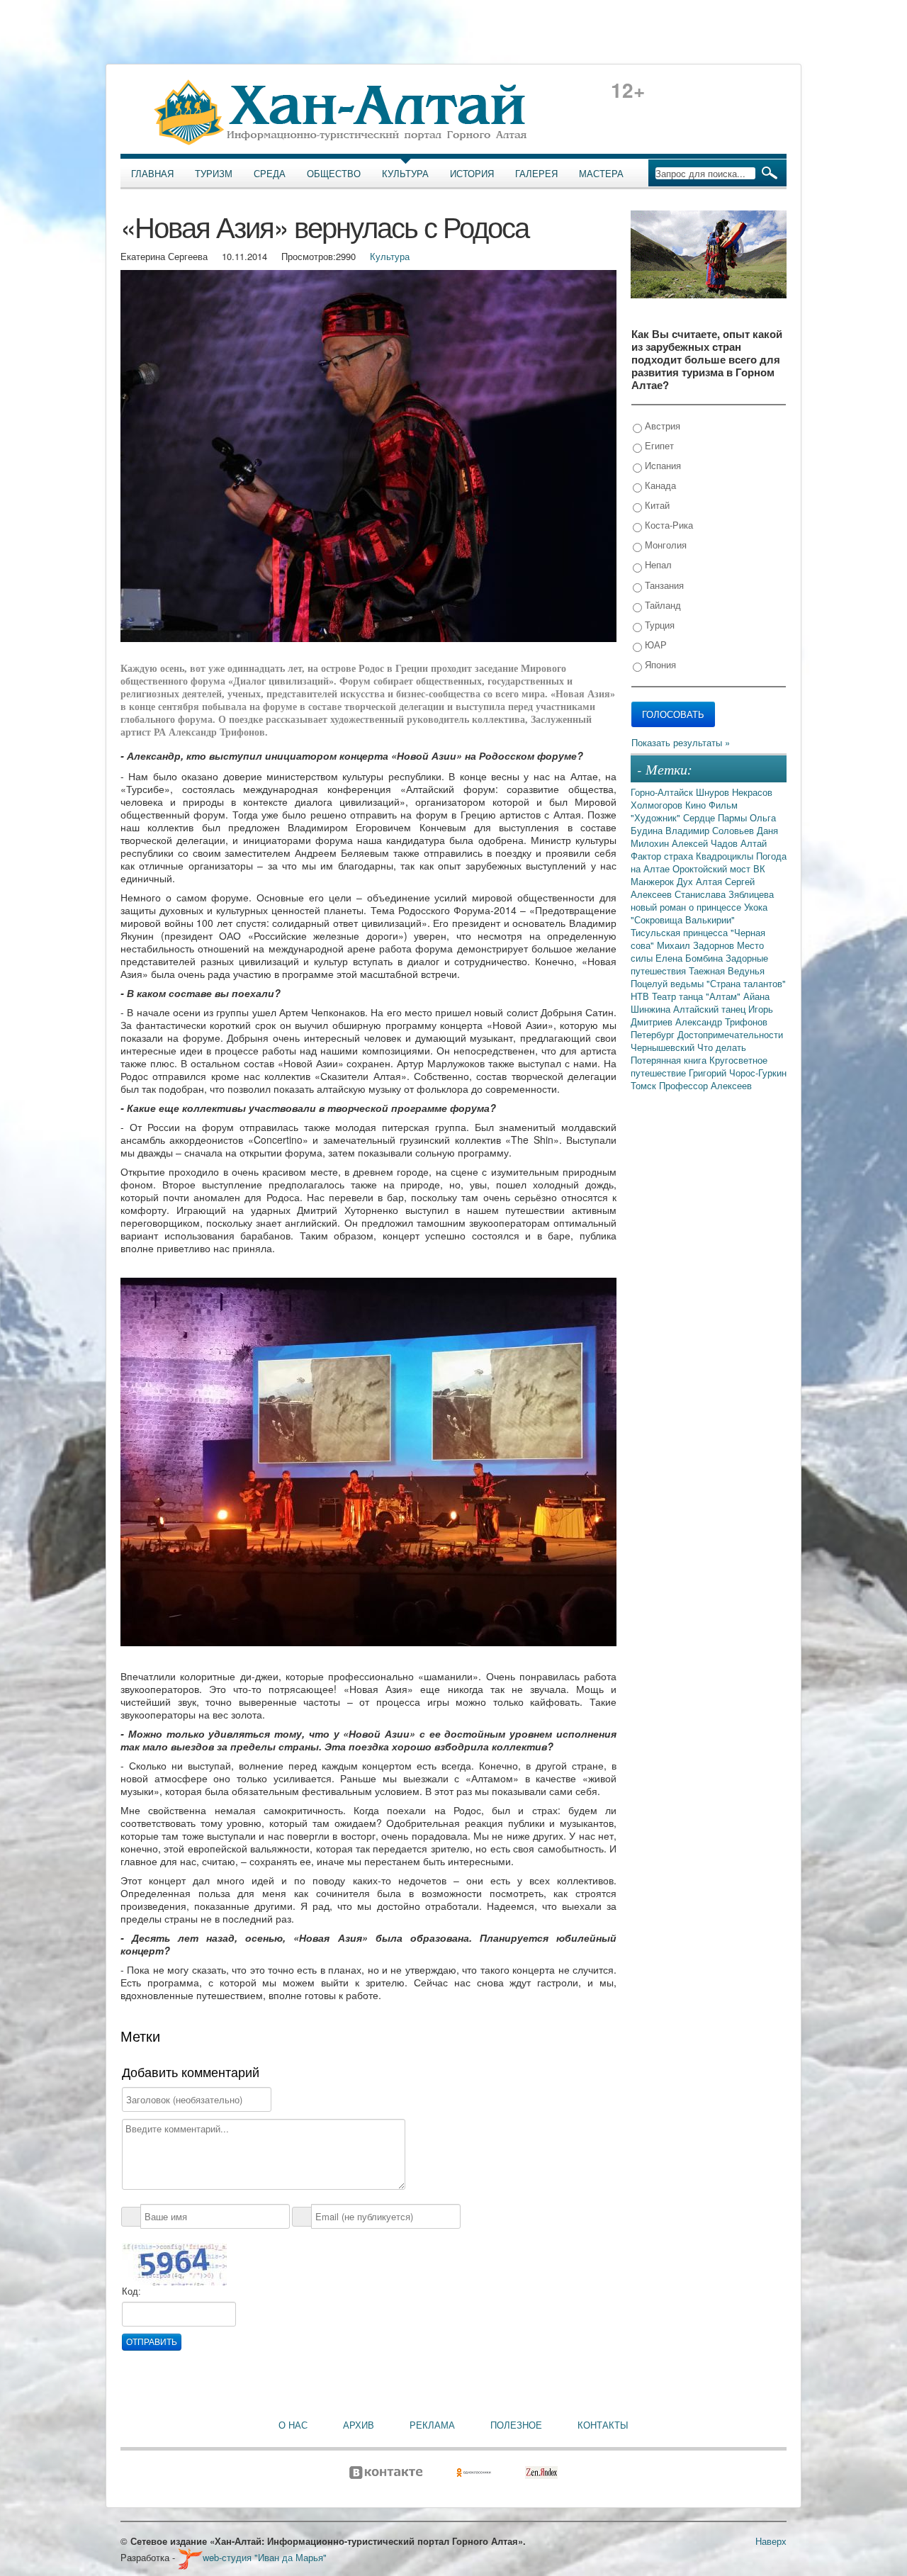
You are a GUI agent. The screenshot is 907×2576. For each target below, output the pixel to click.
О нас (293, 2425)
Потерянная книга (670, 1060)
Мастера (601, 174)
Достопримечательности (730, 1034)
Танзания (663, 585)
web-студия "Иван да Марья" (265, 2557)
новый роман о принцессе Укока (699, 907)
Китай (656, 505)
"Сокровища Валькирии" (683, 919)
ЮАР (654, 645)
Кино (697, 805)
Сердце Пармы (716, 817)
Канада (659, 485)
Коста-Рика (667, 525)
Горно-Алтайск (663, 792)
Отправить (152, 2342)
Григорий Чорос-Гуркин (738, 1073)
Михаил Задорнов (697, 945)
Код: (131, 2291)
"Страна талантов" (746, 983)
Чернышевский (664, 1047)
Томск (645, 1085)
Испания (661, 465)
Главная (152, 174)
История (472, 174)
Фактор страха (663, 856)
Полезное (516, 2425)
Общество (334, 174)
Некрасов (752, 792)
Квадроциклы (726, 856)
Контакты (603, 2425)
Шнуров (714, 792)
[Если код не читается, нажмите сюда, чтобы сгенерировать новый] (174, 2263)
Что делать (722, 1047)
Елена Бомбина (691, 958)
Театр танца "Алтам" (698, 996)
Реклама (432, 2425)
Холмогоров (658, 805)
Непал (657, 564)
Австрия (661, 426)
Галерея (536, 174)
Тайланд (661, 605)
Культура (405, 174)
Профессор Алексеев (705, 1085)
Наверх (771, 2541)
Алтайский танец (711, 1009)
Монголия (664, 545)
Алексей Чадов (706, 843)
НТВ (641, 996)
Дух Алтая (701, 881)
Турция (658, 625)
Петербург (654, 1034)
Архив (359, 2425)
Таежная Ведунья (727, 971)
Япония (659, 664)
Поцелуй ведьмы (669, 983)
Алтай (754, 843)
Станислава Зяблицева (724, 894)
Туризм (214, 174)
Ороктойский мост (713, 868)
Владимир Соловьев (711, 830)
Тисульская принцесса (681, 932)
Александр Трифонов (721, 1022)
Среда (270, 174)
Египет (658, 445)
